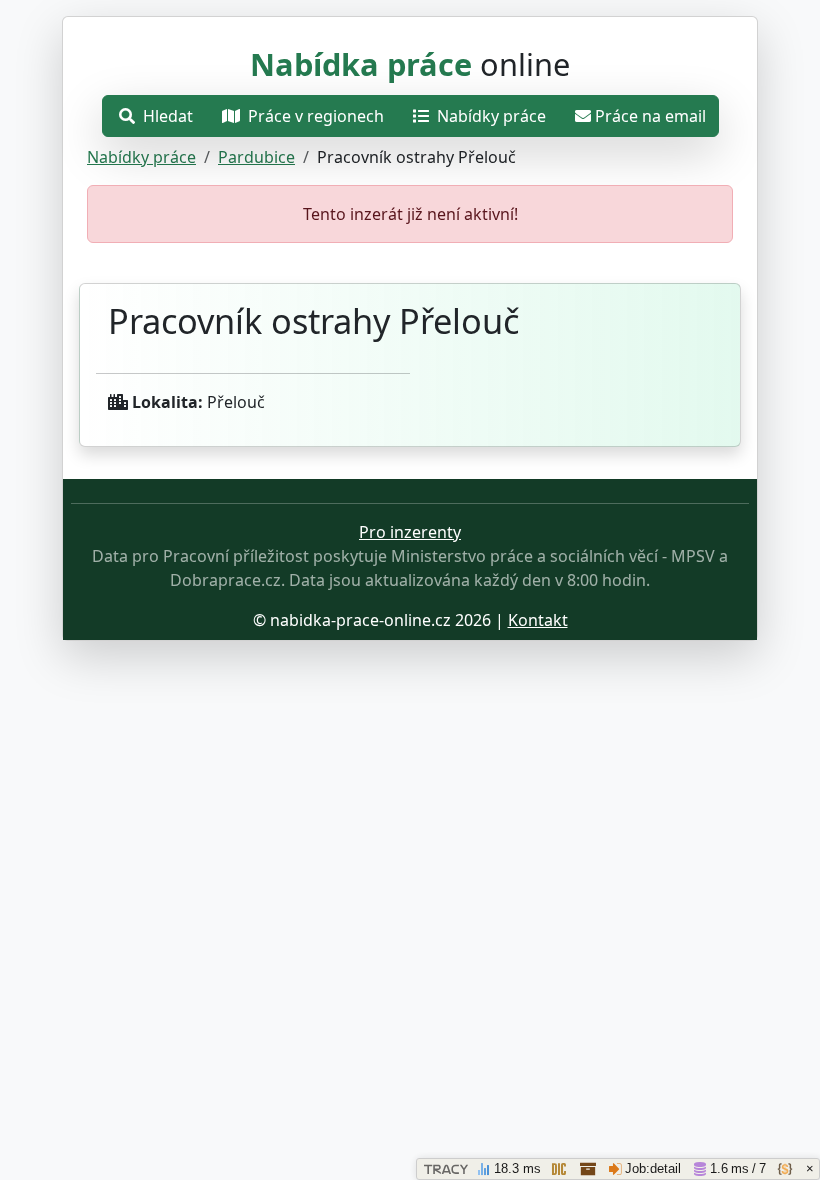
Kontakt (538, 620)
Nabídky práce (489, 116)
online (410, 64)
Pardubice (256, 157)
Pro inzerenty (410, 532)
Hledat (166, 116)
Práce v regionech (314, 116)
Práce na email (650, 116)
